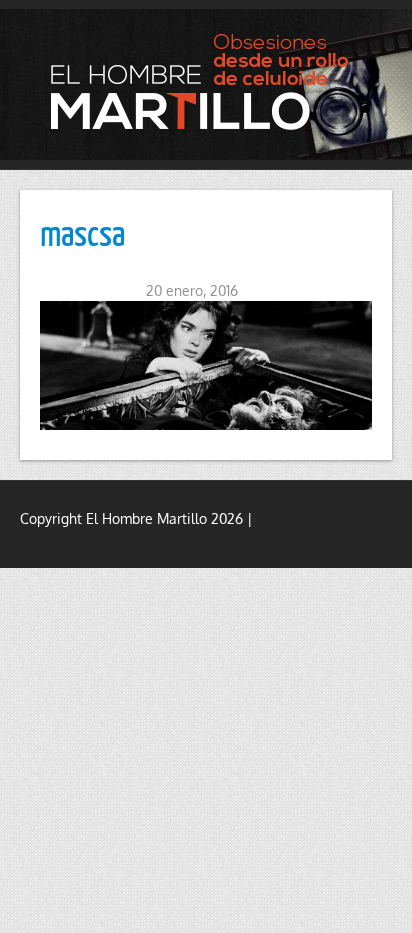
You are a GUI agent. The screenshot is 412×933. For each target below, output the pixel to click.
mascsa (82, 232)
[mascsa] (206, 365)
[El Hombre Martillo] (206, 81)
